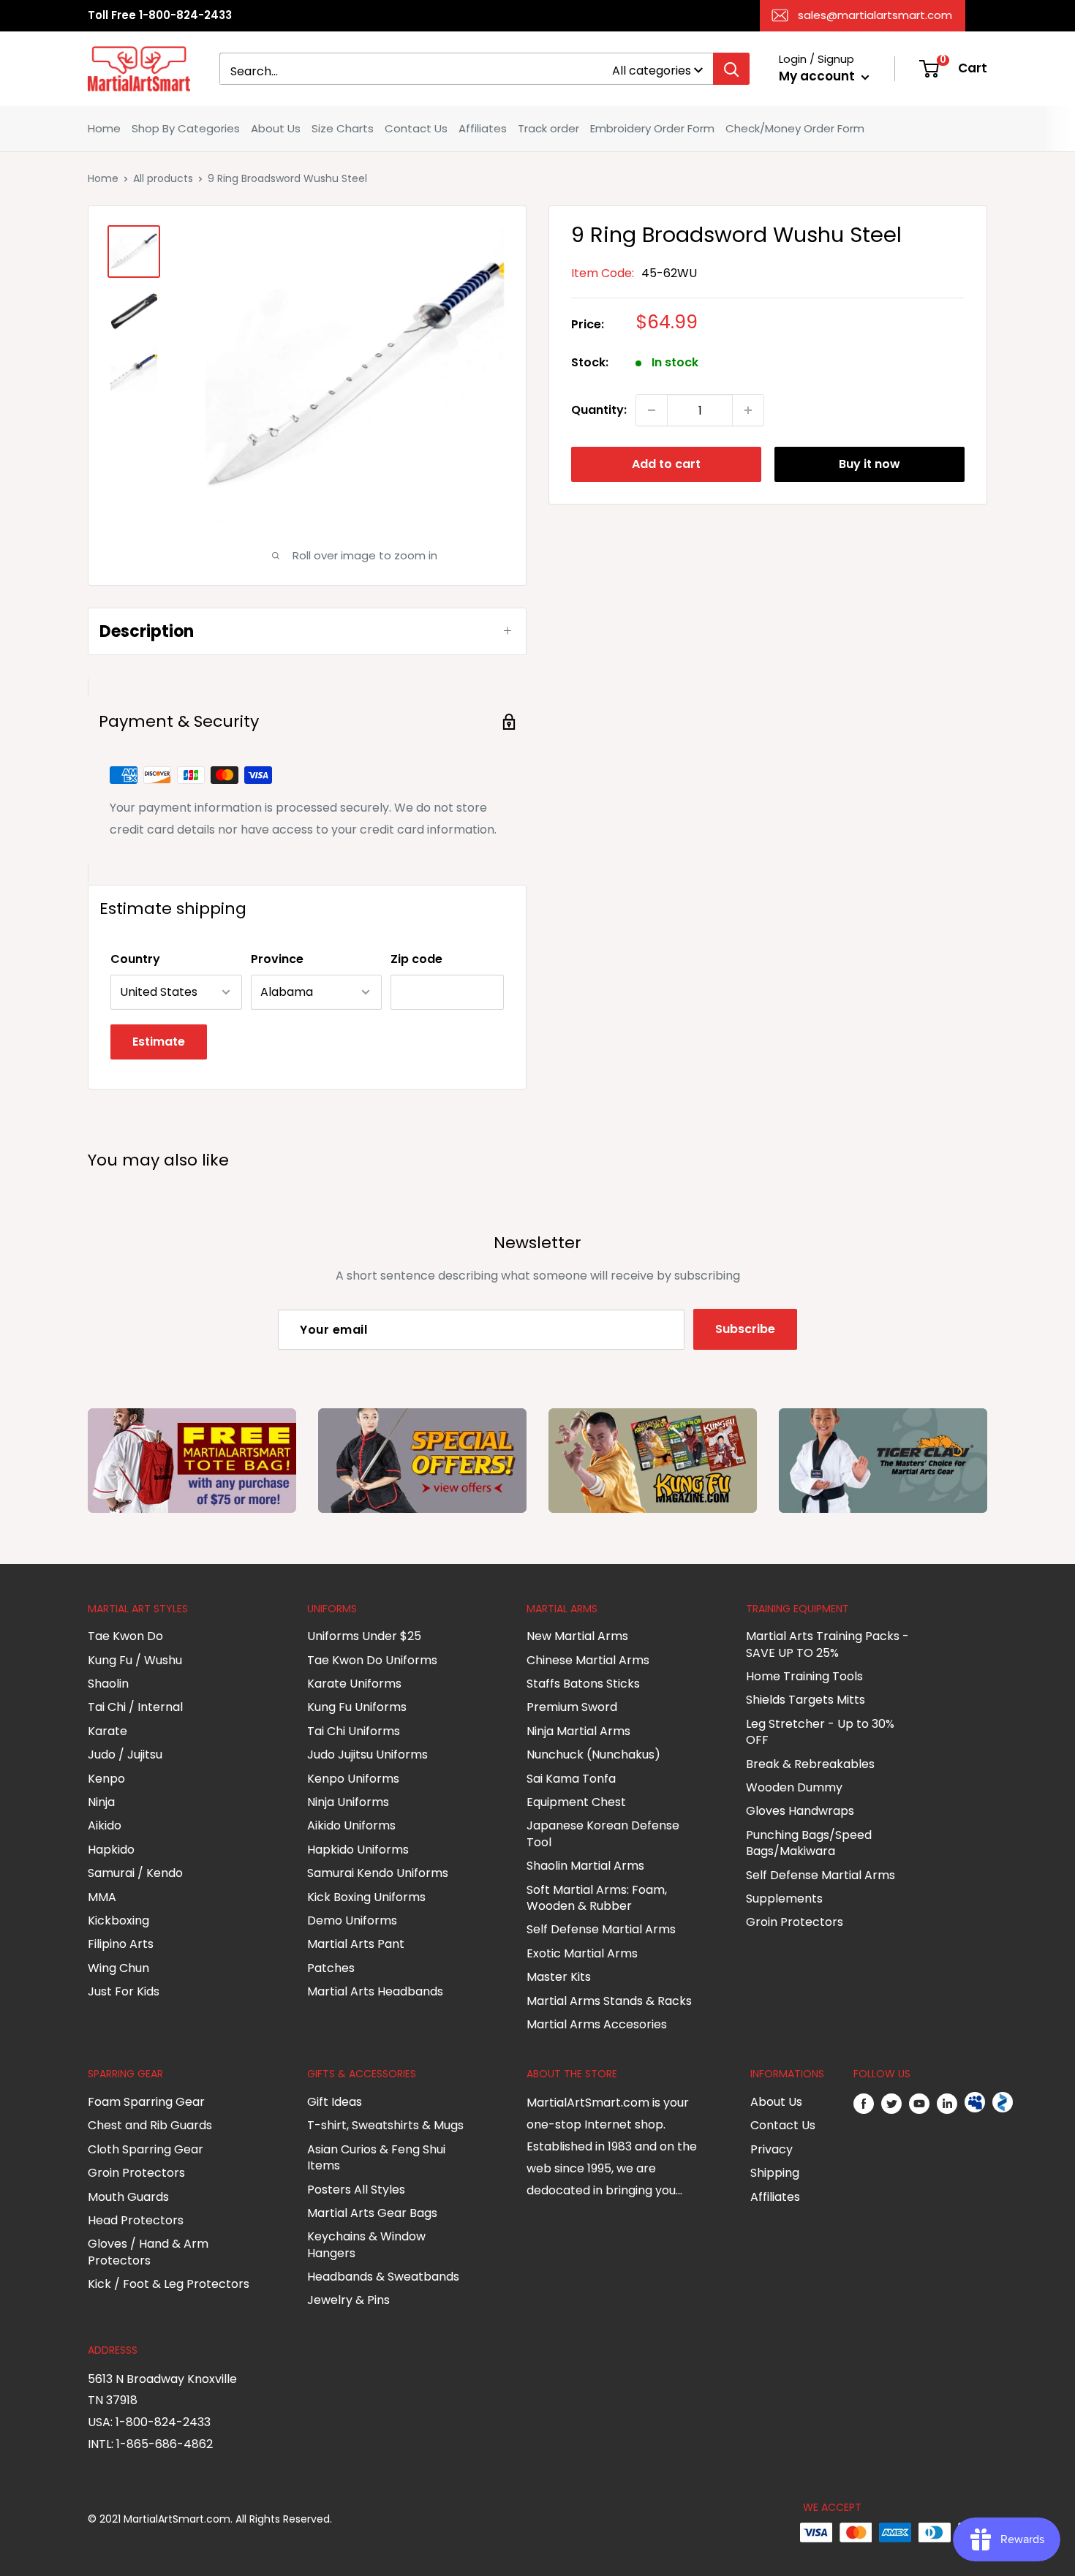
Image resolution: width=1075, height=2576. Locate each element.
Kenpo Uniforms (353, 1779)
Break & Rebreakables (810, 1764)
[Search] (731, 69)
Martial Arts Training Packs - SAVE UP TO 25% (827, 1644)
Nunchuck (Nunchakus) (593, 1755)
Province (277, 959)
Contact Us (416, 128)
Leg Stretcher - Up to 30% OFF (820, 1732)
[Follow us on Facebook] (864, 2103)
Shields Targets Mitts (806, 1700)
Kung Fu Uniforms (357, 1707)
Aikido (105, 1825)
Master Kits (559, 1977)
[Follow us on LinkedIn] (947, 2103)
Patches (331, 1968)
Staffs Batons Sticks (583, 1684)
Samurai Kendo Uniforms (378, 1873)
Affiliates (483, 128)
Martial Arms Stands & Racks (609, 2001)
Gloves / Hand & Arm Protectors (148, 2252)
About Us (276, 128)
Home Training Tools (804, 1676)
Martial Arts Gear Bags (372, 2213)
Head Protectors (136, 2220)
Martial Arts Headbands (375, 1991)
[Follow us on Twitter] (891, 2103)
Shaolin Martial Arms (585, 1866)
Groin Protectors (795, 1922)
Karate (107, 1731)
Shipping (775, 2173)
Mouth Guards (128, 2197)
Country (135, 959)
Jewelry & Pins (348, 2300)
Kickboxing (118, 1920)
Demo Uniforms (352, 1920)
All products (163, 178)
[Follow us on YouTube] (919, 2103)
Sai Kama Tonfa (571, 1779)
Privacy (772, 2149)
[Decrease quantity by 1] (652, 410)
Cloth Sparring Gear (146, 2149)
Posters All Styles (356, 2190)
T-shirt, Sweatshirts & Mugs (385, 2125)
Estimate (159, 1042)
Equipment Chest (576, 1802)
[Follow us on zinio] (1003, 2103)
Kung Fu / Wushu (135, 1660)
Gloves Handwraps (800, 1811)
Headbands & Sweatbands (383, 2277)
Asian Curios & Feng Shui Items (376, 2157)
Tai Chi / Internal (135, 1707)
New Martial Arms (577, 1636)
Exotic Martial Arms (582, 1953)
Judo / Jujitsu (125, 1755)
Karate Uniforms (354, 1684)
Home (104, 128)
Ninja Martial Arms (578, 1731)
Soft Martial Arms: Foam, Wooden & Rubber (597, 1898)
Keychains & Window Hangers (366, 2244)
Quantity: (599, 410)
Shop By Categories (186, 128)
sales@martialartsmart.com (875, 15)
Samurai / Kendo (135, 1873)
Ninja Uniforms (348, 1802)
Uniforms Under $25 (364, 1636)
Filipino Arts (121, 1944)
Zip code (416, 959)
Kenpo (106, 1779)
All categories (652, 71)
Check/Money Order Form (795, 128)
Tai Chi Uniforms (354, 1731)
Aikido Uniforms (351, 1825)
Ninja (101, 1802)
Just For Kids (124, 1991)
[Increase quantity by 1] (748, 410)
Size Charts (343, 128)
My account (818, 76)
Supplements (784, 1899)
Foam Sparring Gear (146, 2102)
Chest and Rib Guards (150, 2125)
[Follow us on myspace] (975, 2103)
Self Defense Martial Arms (601, 1929)
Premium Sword (572, 1707)
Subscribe (745, 1329)
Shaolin (108, 1684)
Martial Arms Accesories (597, 2024)
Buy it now (870, 464)
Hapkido (111, 1850)
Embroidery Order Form (652, 128)
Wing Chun (118, 1968)
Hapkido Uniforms (358, 1850)
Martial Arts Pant (356, 1944)
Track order (548, 128)
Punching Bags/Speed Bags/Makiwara (809, 1843)
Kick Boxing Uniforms (366, 1897)
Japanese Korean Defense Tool (603, 1833)
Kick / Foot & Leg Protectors (169, 2284)
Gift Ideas (335, 2102)
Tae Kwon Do (125, 1636)
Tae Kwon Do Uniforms (372, 1660)
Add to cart (666, 464)
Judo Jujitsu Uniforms (367, 1755)
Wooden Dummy (794, 1787)
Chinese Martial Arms (588, 1660)
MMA (102, 1897)
